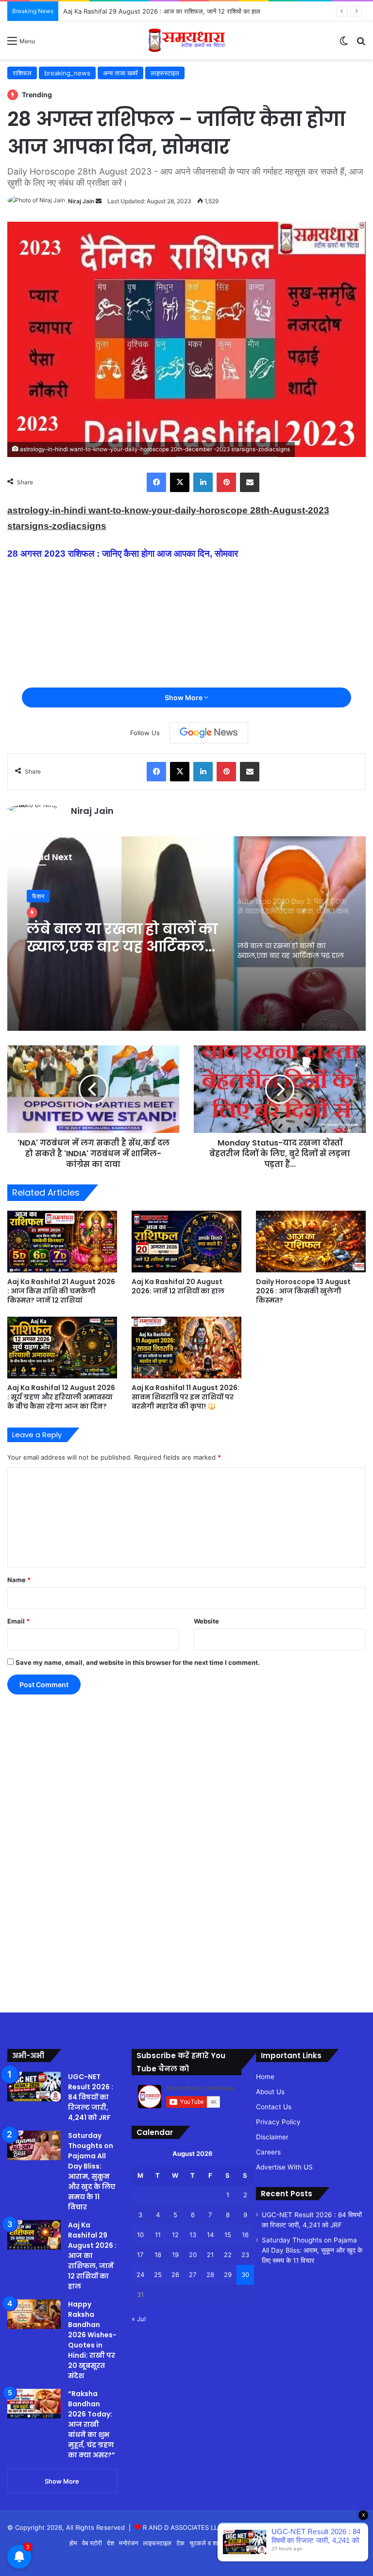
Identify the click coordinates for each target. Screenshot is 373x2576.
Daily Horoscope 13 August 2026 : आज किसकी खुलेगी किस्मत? (303, 1291)
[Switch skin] (344, 44)
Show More (184, 697)
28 (210, 2275)
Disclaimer (272, 2137)
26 (175, 2275)
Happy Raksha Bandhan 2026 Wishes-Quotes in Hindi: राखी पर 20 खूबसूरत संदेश (92, 2340)
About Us (270, 2092)
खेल (235, 2543)
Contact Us (274, 2107)
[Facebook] (156, 482)
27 (193, 2275)
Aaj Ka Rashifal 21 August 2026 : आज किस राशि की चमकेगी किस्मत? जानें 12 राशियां (61, 1291)
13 (193, 2235)
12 (175, 2235)
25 (158, 2275)
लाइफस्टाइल (165, 73)
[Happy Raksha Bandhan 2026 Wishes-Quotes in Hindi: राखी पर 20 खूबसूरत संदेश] (34, 2314)
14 (210, 2235)
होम (73, 2543)
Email (18, 1621)
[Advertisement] (39, 1845)
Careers (268, 2152)
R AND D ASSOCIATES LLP (182, 2527)
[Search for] (361, 44)
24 (140, 2275)
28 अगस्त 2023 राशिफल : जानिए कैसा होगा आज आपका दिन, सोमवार (123, 554)
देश (110, 2543)
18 (158, 2255)
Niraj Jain (81, 201)
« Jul (139, 2319)
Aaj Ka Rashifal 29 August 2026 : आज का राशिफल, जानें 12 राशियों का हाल (162, 11)
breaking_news (67, 73)
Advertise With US (284, 2167)
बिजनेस (268, 2543)
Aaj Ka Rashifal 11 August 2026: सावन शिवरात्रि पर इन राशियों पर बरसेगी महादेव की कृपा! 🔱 (186, 1397)
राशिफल (22, 73)
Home (265, 2077)
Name (19, 1580)
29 (228, 2275)
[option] (186, 934)
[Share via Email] (250, 482)
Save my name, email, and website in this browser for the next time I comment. (138, 1662)
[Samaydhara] (187, 40)
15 (228, 2235)
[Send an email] (99, 201)
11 (158, 2235)
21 (210, 2255)
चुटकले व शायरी (208, 2543)
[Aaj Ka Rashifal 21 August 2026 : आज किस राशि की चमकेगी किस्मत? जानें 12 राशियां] (62, 1242)
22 (228, 2255)
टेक (180, 2543)
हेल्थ (250, 2543)
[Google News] (209, 733)
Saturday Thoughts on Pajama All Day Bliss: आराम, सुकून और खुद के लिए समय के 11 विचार (92, 2171)
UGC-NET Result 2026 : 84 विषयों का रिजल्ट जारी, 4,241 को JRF (91, 2097)
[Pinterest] (226, 482)
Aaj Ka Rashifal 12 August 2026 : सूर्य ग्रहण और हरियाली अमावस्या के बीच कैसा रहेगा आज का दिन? (61, 1397)
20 (193, 2255)
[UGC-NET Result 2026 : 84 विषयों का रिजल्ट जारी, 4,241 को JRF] (34, 2087)
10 (140, 2235)
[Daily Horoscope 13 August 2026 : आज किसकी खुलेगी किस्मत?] (311, 1242)
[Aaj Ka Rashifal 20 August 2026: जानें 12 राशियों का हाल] (186, 1242)
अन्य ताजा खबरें (120, 73)
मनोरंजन (128, 2543)
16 (245, 2235)
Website (206, 1621)
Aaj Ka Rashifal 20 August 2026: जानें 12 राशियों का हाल (178, 1286)
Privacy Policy (278, 2122)
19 (175, 2255)
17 (140, 2255)
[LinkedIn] (203, 482)
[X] (180, 482)
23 (245, 2255)
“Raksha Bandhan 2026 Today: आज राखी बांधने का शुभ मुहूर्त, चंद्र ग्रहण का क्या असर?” (92, 2424)
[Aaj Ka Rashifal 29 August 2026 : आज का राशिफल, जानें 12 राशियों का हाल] (34, 2235)
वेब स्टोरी (92, 2543)
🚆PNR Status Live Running (322, 2543)
